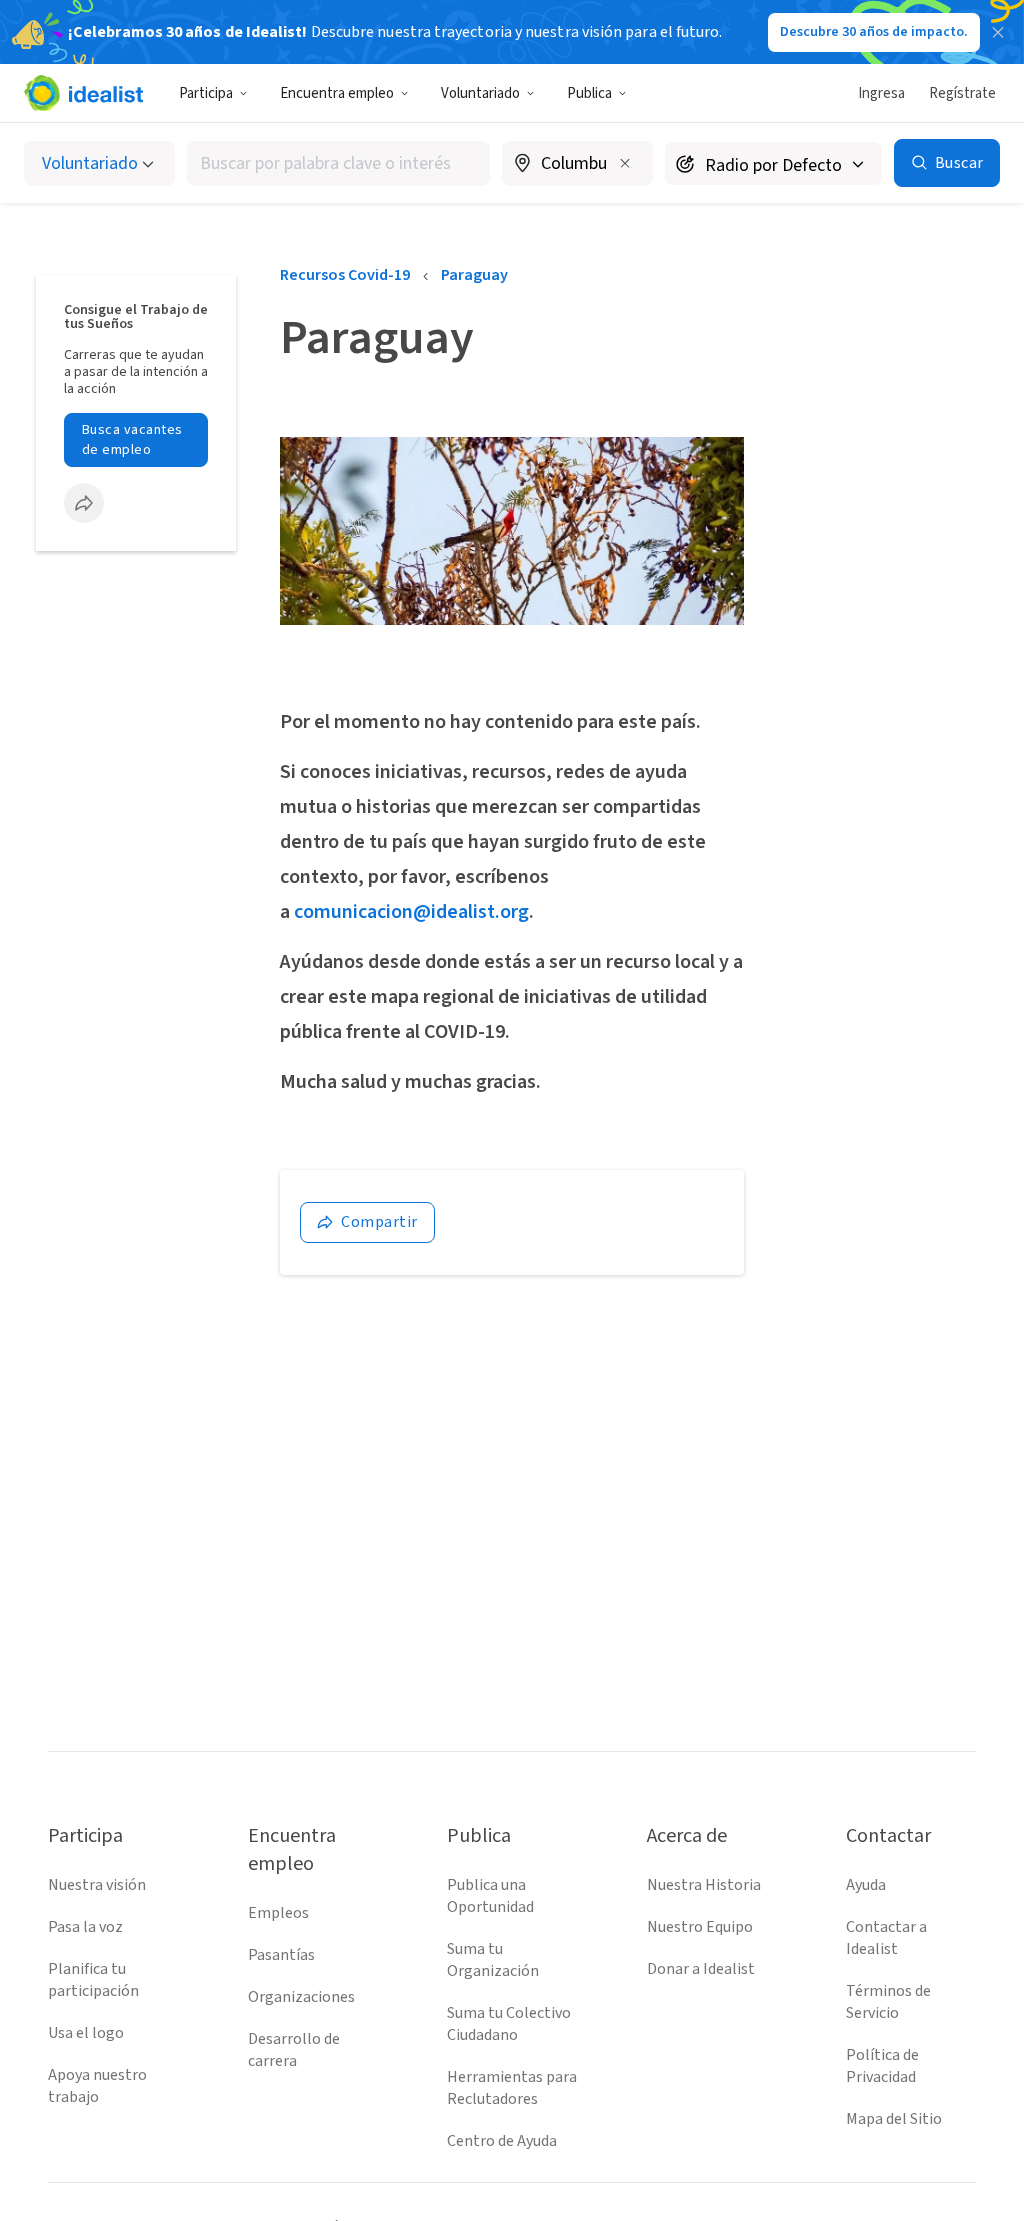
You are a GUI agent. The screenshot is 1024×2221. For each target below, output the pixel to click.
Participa (206, 93)
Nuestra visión (97, 1885)
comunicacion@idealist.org (411, 912)
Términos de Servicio (888, 2002)
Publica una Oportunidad (490, 1896)
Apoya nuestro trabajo (97, 2086)
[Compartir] (84, 503)
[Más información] (577, 165)
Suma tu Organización (493, 1960)
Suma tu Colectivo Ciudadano (509, 2024)
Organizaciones (301, 1997)
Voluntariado (480, 93)
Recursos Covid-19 (345, 275)
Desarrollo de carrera (294, 2050)
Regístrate (962, 93)
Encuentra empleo (337, 93)
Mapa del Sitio (894, 2119)
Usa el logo (86, 2033)
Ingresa (881, 93)
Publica (589, 93)
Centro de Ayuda (502, 2141)
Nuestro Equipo (700, 1927)
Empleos (278, 1913)
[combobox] (338, 163)
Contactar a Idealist (886, 1938)
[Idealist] (83, 93)
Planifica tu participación (93, 1980)
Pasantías (281, 1955)
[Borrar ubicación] (625, 163)
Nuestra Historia (704, 1885)
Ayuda (866, 1885)
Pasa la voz (85, 1927)
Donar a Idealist (701, 1969)
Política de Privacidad (882, 2066)
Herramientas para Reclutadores (512, 2088)
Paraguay (474, 275)
